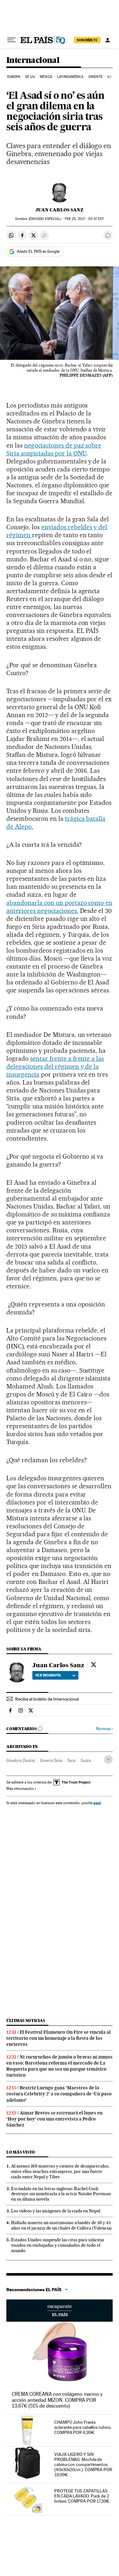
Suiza (86, 1760)
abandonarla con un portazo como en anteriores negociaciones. (59, 907)
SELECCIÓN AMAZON (60, 2311)
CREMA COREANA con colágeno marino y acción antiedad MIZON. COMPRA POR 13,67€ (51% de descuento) (57, 2400)
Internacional (33, 61)
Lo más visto (21, 2152)
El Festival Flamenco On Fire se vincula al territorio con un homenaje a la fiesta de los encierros (59, 2038)
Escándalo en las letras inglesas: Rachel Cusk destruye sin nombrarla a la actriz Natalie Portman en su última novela (61, 2194)
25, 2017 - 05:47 (84, 219)
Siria (71, 1760)
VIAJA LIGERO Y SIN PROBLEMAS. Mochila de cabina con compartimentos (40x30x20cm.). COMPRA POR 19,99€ (83, 2464)
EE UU (30, 77)
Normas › (104, 1729)
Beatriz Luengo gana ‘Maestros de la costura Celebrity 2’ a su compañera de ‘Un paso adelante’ (59, 2094)
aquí (97, 1803)
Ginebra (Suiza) (21, 1760)
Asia (111, 77)
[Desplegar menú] (11, 40)
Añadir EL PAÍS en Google (38, 251)
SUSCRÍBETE (87, 40)
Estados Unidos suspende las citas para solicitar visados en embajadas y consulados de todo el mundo (58, 2245)
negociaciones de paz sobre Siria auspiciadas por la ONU (54, 449)
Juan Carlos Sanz (60, 210)
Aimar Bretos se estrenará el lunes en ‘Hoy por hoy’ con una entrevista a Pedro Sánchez (54, 2119)
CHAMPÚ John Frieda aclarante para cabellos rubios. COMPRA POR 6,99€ (83, 2427)
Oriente (96, 77)
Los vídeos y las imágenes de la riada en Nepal (56, 2211)
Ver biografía (48, 1675)
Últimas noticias (26, 2021)
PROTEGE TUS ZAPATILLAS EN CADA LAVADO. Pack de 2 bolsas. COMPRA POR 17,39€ (82, 2496)
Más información (20, 1789)
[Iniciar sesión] (108, 40)
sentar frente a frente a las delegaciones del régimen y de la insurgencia (55, 1066)
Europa (14, 77)
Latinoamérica (70, 77)
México (46, 77)
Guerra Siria (51, 1760)
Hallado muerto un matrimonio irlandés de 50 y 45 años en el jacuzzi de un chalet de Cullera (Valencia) (61, 2225)
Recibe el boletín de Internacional (47, 1699)
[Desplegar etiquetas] (108, 1760)
